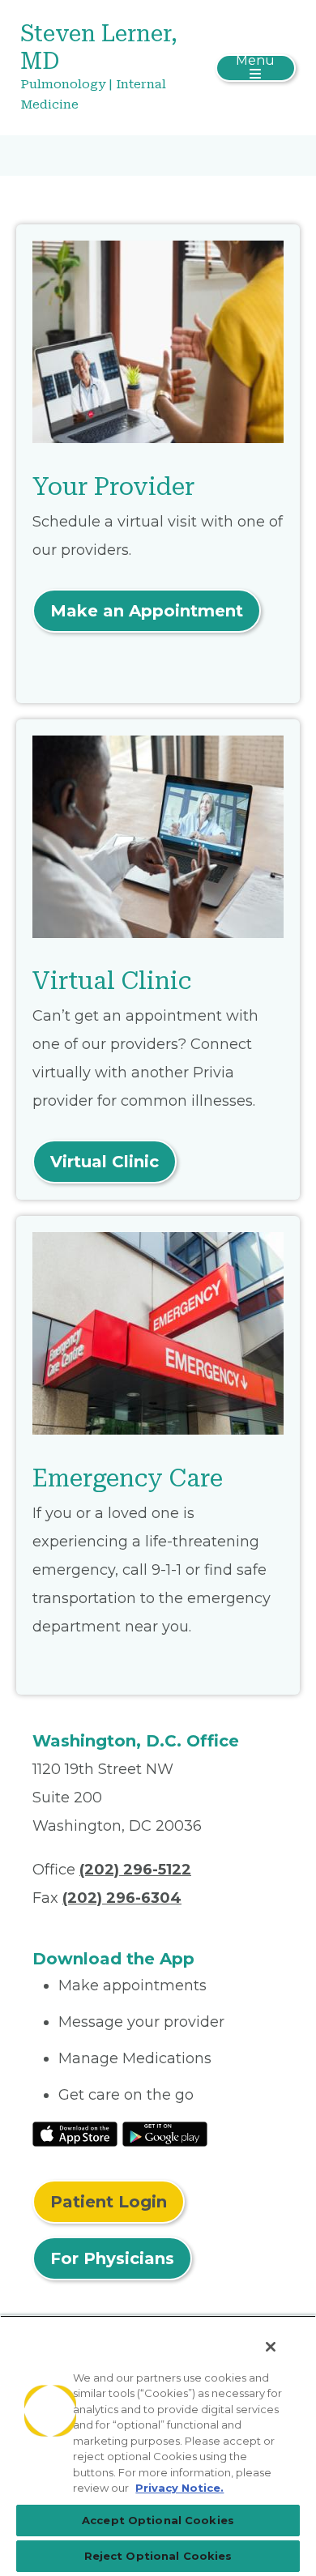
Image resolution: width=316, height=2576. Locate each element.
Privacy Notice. (179, 2488)
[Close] (271, 2347)
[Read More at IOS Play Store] (75, 2133)
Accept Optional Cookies (158, 2520)
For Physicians (112, 2258)
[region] (158, 2446)
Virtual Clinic (105, 1162)
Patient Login (109, 2202)
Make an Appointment (147, 611)
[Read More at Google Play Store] (165, 2133)
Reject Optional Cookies (158, 2556)
